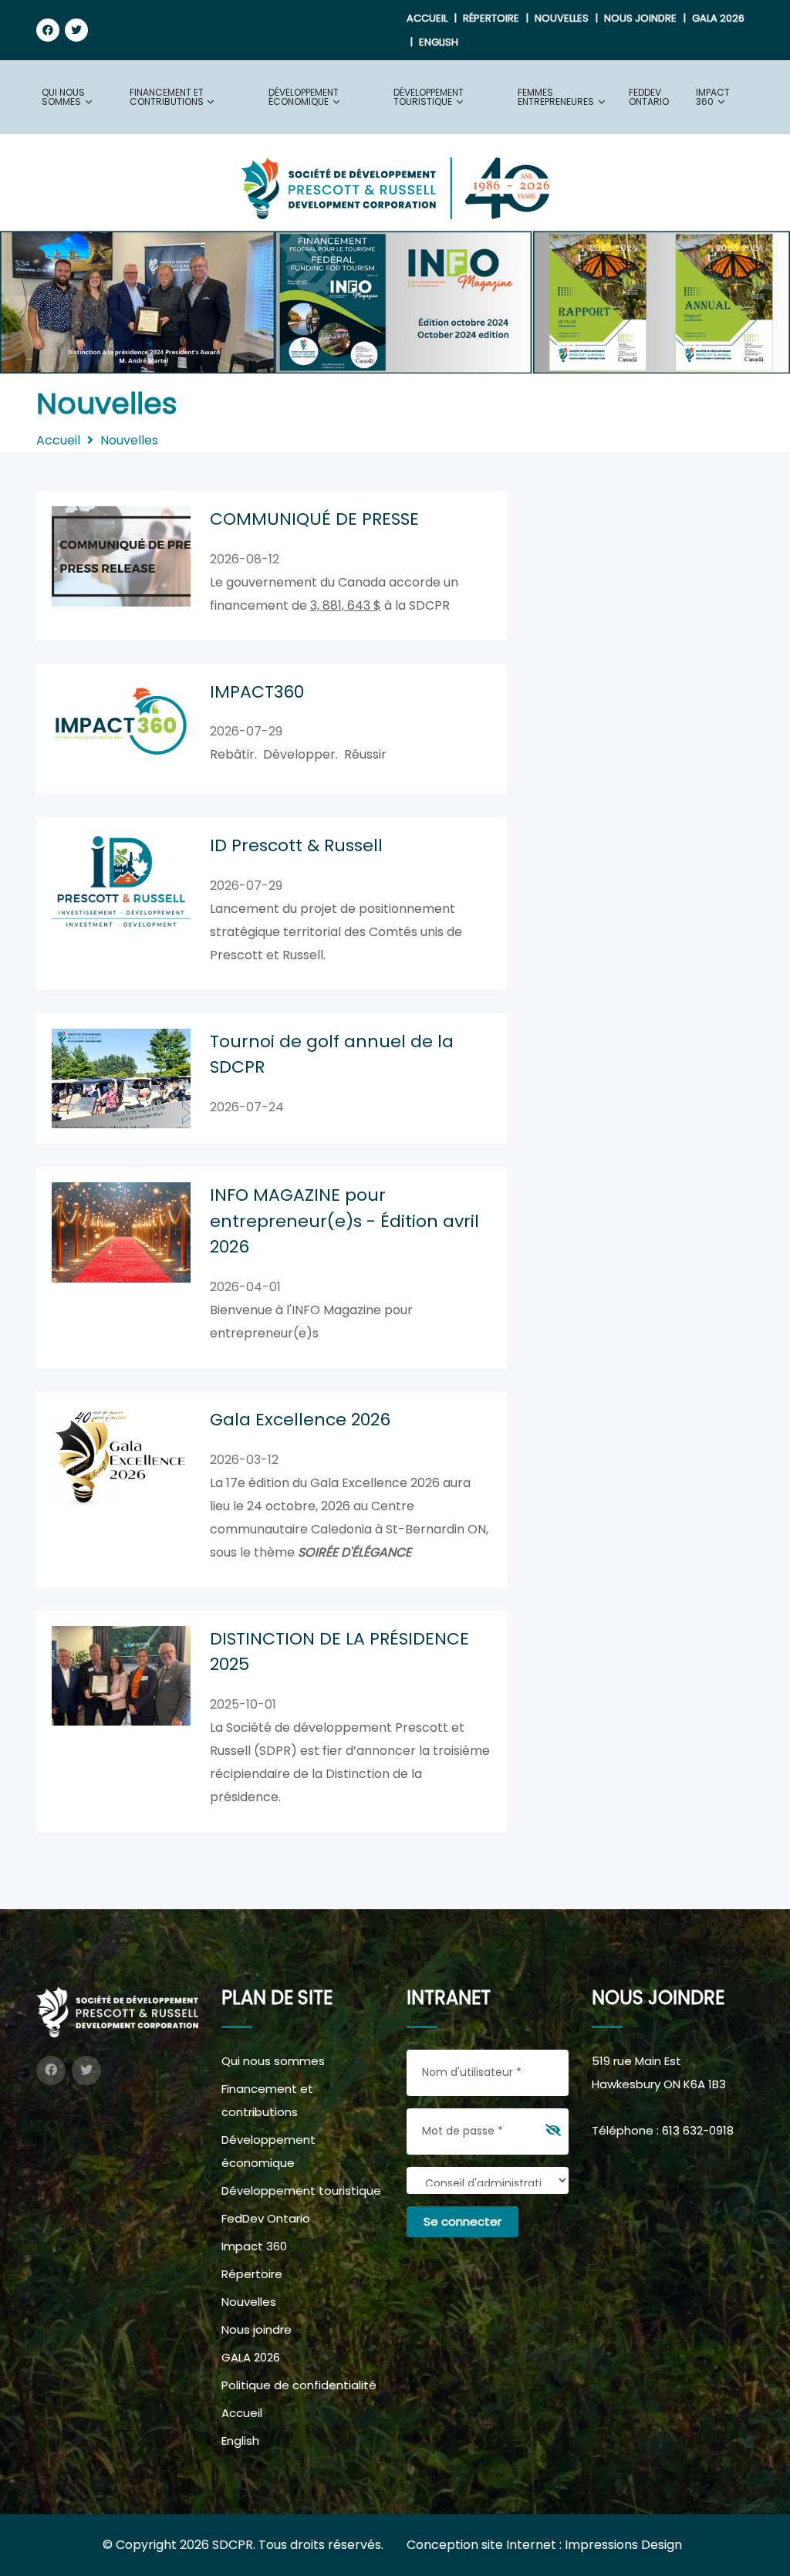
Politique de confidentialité (299, 2385)
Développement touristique (301, 2191)
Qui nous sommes (273, 2061)
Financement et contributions (267, 2100)
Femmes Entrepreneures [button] (556, 97)
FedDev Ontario (649, 97)
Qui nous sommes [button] (63, 97)
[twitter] (76, 30)
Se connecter (463, 2221)
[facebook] (48, 30)
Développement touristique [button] (429, 97)
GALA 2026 (718, 18)
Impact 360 (254, 2246)
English (439, 42)
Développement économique (268, 2151)
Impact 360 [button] (713, 97)
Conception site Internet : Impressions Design (544, 2545)
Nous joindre (640, 18)
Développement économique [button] (304, 97)
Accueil (427, 18)
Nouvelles (562, 18)
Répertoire (491, 18)
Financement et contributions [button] (167, 97)
